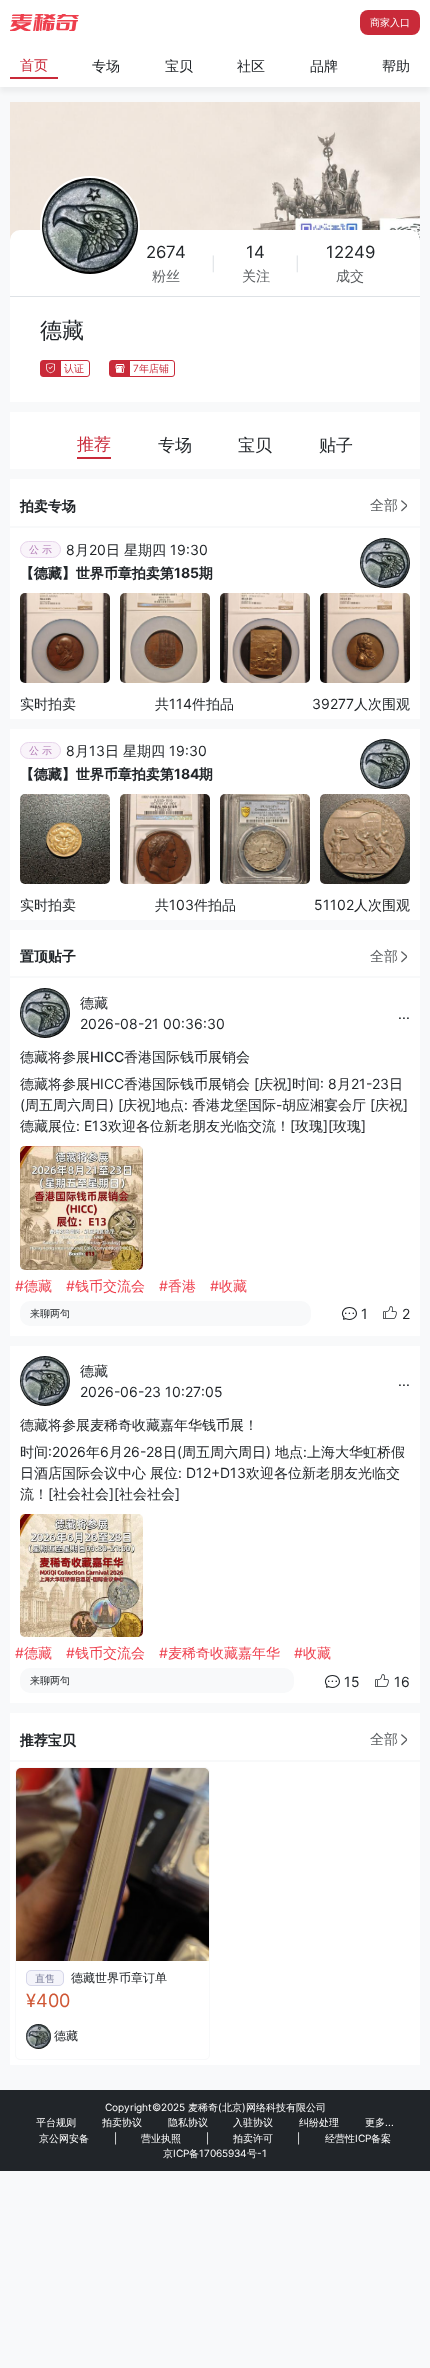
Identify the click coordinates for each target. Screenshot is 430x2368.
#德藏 (33, 1285)
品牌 (324, 65)
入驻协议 (253, 2122)
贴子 (336, 445)
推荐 (94, 444)
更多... (379, 2122)
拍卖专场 (48, 505)
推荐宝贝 (48, 1739)
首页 (34, 64)
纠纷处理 (319, 2122)
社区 (251, 65)
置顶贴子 (48, 955)
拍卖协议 (122, 2122)
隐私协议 (188, 2122)
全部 (384, 504)
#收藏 (228, 1285)
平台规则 (56, 2122)
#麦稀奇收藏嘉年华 (219, 1652)
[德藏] (385, 561)
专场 (106, 65)
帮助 (396, 65)
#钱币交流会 (105, 1285)
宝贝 (179, 65)
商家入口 (390, 22)
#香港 (177, 1285)
